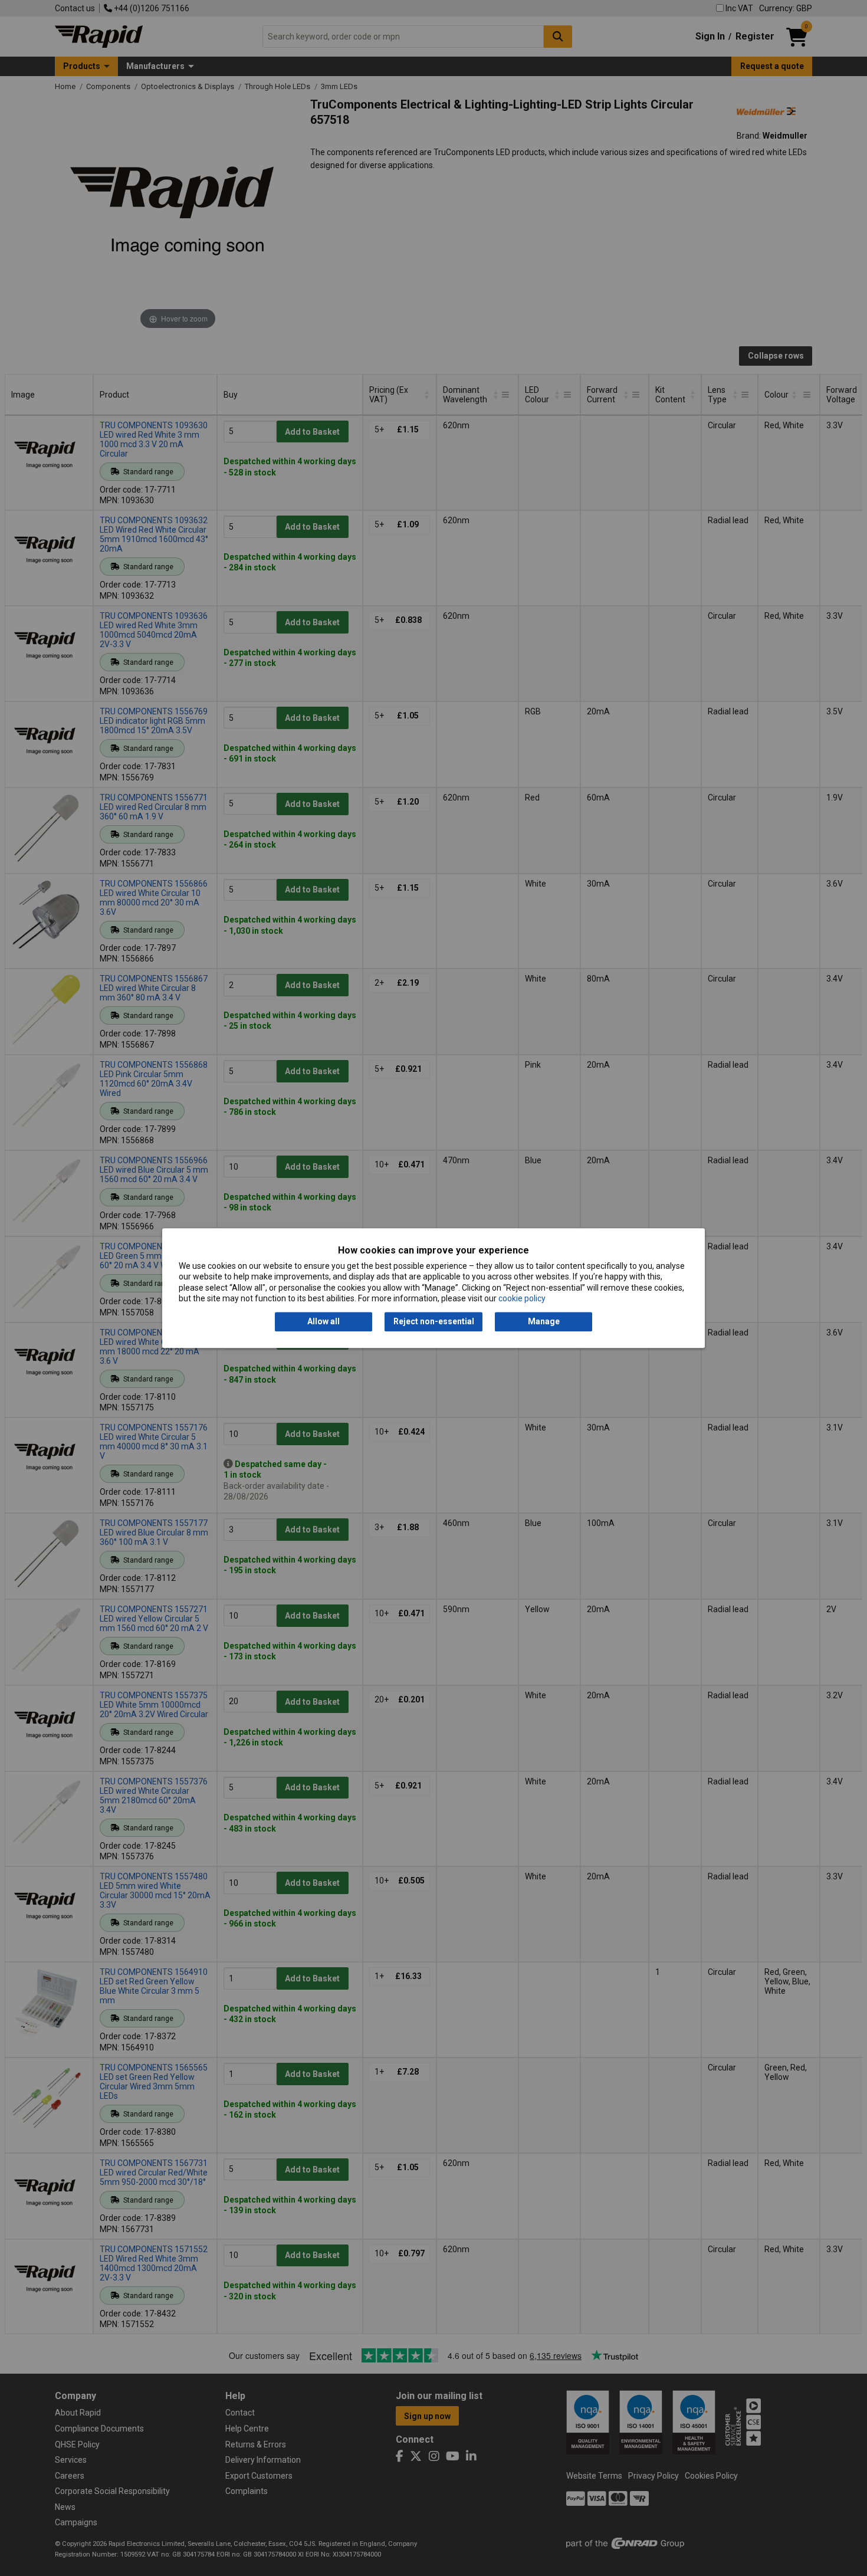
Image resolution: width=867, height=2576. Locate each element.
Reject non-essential (434, 1322)
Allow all (324, 1322)
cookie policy (522, 1298)
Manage (544, 1322)
